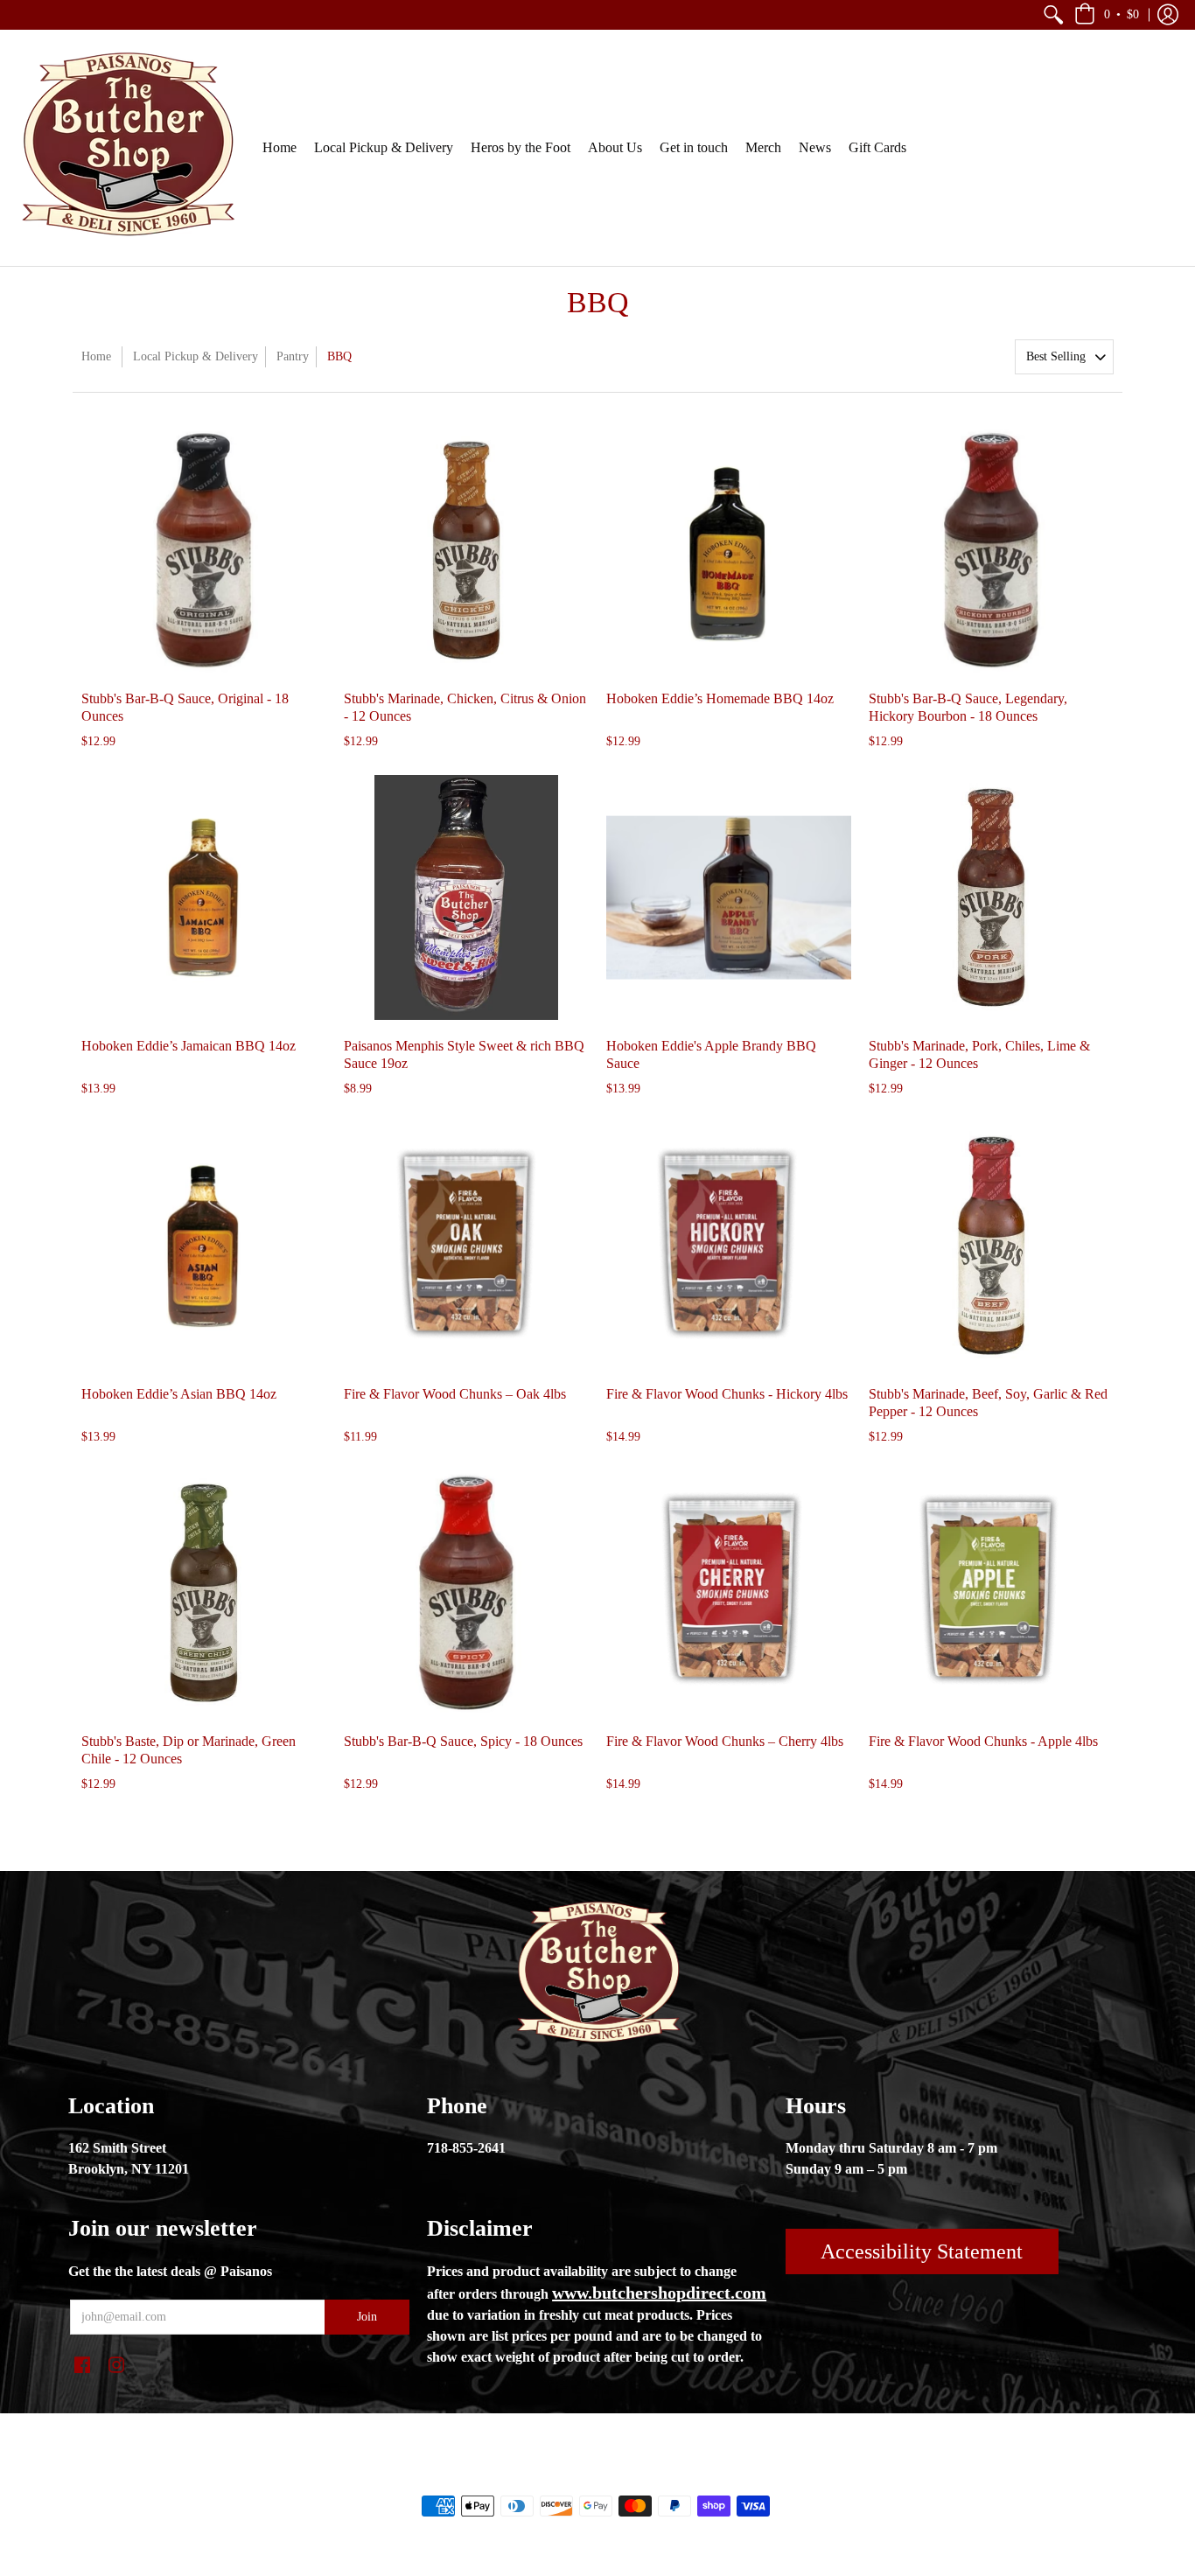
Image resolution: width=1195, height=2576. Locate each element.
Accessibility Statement (922, 2251)
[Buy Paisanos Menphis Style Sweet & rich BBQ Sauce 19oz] (466, 897)
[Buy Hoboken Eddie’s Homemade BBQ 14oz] (729, 550)
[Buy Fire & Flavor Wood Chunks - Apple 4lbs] (991, 1593)
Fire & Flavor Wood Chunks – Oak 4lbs (455, 1394)
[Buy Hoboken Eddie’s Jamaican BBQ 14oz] (204, 897)
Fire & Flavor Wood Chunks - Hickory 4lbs (727, 1394)
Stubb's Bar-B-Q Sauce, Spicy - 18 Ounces (463, 1741)
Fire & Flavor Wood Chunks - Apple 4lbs (983, 1741)
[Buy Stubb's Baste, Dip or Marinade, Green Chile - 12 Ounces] (204, 1593)
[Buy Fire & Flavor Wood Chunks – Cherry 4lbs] (729, 1593)
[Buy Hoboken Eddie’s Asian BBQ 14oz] (204, 1246)
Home (96, 356)
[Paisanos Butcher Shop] (127, 148)
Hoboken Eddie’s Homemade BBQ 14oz (720, 698)
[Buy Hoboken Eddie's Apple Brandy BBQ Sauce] (729, 897)
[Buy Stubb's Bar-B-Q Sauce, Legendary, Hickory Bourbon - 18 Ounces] (991, 550)
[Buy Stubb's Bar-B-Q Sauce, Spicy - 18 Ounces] (466, 1593)
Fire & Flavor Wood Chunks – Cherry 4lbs (725, 1741)
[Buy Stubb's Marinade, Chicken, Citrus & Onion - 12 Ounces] (466, 550)
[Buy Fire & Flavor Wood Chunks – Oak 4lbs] (466, 1246)
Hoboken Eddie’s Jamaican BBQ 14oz (189, 1046)
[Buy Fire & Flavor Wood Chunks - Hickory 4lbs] (729, 1246)
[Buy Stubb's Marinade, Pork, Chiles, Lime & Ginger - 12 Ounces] (991, 897)
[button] (1053, 15)
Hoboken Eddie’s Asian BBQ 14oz (179, 1394)
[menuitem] (1053, 15)
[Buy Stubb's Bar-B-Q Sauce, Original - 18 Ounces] (204, 550)
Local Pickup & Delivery (196, 356)
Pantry (293, 356)
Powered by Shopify (668, 2476)
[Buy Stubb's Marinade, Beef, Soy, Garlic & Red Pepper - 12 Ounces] (991, 1246)
